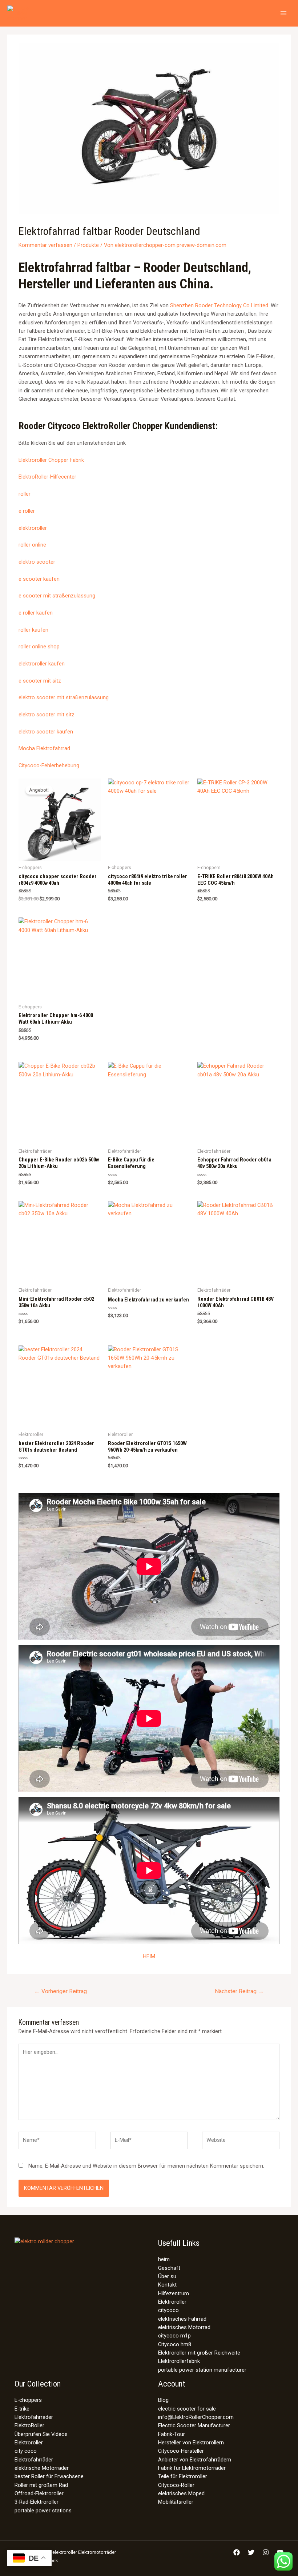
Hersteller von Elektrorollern (191, 2443)
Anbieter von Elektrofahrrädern (195, 2460)
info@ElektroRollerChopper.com (196, 2417)
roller (25, 494)
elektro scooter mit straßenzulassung (64, 697)
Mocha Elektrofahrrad (44, 748)
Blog (163, 2400)
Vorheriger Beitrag (61, 1991)
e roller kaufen (36, 613)
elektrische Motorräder (42, 2468)
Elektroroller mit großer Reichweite (199, 2353)
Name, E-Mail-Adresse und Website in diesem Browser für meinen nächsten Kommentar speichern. (146, 2166)
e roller (27, 511)
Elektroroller (172, 2302)
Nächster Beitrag (239, 1991)
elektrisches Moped (181, 2493)
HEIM (149, 1956)
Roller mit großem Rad (41, 2485)
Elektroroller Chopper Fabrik (51, 460)
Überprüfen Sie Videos (41, 2434)
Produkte (88, 245)
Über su (167, 2276)
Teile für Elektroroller (183, 2476)
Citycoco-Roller (176, 2485)
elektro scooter (37, 562)
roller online (32, 545)
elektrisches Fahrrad (182, 2319)
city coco (26, 2451)
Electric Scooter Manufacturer (194, 2425)
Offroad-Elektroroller (39, 2493)
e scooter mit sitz (40, 681)
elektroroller (33, 528)
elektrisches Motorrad (184, 2327)
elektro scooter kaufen (46, 732)
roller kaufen (33, 630)
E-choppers (28, 2400)
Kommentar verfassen (45, 245)
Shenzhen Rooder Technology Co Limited (219, 305)
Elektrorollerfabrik (179, 2361)
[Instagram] (266, 2552)
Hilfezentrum (174, 2293)
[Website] (241, 2142)
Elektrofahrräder (34, 2417)
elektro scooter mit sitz (47, 715)
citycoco (168, 2310)
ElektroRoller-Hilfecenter (47, 477)
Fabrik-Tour (172, 2434)
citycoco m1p (174, 2336)
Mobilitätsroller (176, 2502)
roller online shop (39, 647)
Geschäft (169, 2268)
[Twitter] (251, 2552)
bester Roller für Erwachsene (49, 2476)
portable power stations (43, 2511)
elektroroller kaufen (42, 664)
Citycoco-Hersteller (181, 2451)
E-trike (22, 2409)
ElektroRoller (29, 2425)
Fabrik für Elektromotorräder (192, 2468)
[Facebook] (237, 2552)
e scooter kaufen (39, 579)
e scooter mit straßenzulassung (57, 596)
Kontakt (167, 2285)
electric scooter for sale (187, 2409)
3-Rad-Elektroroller (37, 2502)
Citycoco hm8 (175, 2344)
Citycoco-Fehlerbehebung (49, 765)
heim (164, 2259)
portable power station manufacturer (202, 2370)
